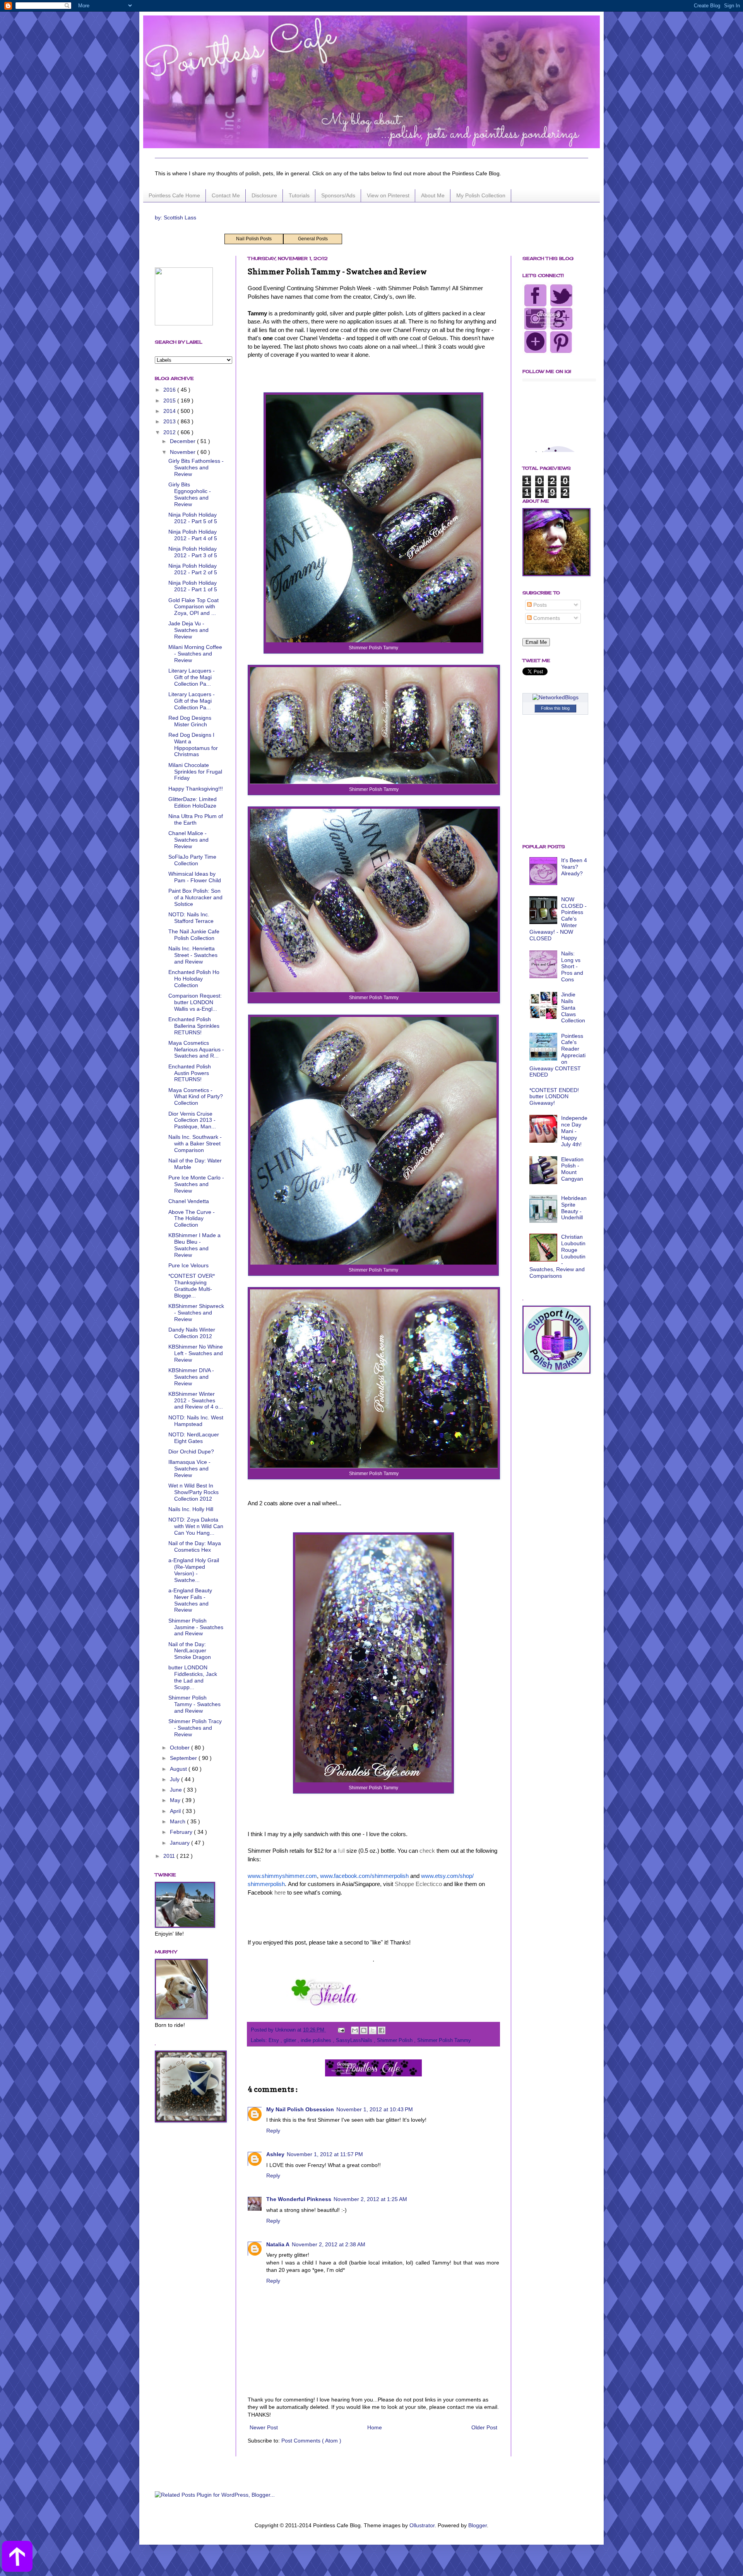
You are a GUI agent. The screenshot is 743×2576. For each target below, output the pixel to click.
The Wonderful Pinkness (299, 2199)
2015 (170, 401)
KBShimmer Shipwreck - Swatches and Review (196, 1313)
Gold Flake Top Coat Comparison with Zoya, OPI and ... (193, 607)
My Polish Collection (481, 195)
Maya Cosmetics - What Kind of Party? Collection (196, 1097)
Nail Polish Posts (254, 239)
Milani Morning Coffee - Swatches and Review (195, 654)
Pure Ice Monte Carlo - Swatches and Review (196, 1184)
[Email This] (355, 2030)
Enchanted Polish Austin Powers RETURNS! (190, 1073)
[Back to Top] (17, 2557)
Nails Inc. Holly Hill (191, 1509)
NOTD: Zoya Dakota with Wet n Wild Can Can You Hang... (196, 1526)
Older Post (484, 2427)
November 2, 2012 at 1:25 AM (370, 2199)
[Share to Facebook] (382, 2030)
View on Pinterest (388, 195)
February (182, 1832)
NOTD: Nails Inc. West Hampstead (196, 1421)
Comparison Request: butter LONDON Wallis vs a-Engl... (195, 1002)
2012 (170, 432)
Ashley (275, 2154)
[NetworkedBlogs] (556, 697)
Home (375, 2427)
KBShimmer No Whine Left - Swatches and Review (196, 1353)
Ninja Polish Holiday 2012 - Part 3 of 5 (193, 552)
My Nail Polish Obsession (300, 2109)
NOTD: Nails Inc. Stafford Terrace (191, 918)
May (176, 1800)
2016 (170, 390)
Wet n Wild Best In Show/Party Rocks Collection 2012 (193, 1492)
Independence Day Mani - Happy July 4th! (574, 1131)
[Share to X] (373, 2030)
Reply (273, 2131)
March (178, 1821)
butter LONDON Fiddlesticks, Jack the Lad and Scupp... (193, 1677)
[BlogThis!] (364, 2030)
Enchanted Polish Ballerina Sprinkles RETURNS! (194, 1026)
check (427, 1851)
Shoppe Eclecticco (418, 1884)
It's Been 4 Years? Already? (574, 867)
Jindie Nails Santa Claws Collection (573, 1007)
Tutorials (299, 195)
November (183, 452)
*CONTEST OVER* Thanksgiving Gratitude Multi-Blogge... (192, 1285)
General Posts (313, 239)
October (181, 1748)
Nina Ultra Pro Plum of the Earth (196, 819)
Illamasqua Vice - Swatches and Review (189, 1469)
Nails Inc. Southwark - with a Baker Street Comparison (195, 1143)
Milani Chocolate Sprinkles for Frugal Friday (195, 772)
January (181, 1843)
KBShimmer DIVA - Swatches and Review (191, 1377)
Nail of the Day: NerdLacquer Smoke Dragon (190, 1651)
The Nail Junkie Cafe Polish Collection (194, 935)
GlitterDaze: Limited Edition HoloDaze (193, 802)
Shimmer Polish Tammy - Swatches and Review (194, 1704)
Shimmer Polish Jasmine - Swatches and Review (196, 1627)
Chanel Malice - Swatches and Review (188, 840)
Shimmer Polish (395, 2040)
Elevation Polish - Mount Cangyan (572, 1169)
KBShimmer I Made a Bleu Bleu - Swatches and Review (194, 1245)
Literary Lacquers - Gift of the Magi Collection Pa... (192, 677)
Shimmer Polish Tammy (444, 2040)
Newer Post (264, 2427)
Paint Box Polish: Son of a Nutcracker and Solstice (195, 897)
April (176, 1811)
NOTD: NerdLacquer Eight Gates (194, 1438)
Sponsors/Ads (338, 195)
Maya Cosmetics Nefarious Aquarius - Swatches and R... (196, 1049)
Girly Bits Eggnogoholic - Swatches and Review (190, 494)
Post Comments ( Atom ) (311, 2441)
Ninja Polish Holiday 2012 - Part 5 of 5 (193, 518)
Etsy (275, 2040)
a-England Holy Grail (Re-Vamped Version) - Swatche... (194, 1570)
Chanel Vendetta (189, 1201)
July (175, 1779)
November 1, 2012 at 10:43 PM (375, 2109)
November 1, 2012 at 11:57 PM (325, 2154)
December (183, 441)
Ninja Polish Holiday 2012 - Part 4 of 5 (193, 535)
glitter (291, 2040)
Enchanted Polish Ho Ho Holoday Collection (194, 979)
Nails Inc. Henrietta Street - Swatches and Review (193, 955)
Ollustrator (422, 2525)
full (341, 1851)
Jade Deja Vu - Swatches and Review (188, 630)
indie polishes (317, 2040)
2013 (170, 421)
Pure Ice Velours (188, 1265)
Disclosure (264, 195)
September (184, 1758)
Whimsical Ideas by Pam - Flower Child (195, 877)
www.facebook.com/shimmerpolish (364, 1876)
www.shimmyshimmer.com (282, 1876)
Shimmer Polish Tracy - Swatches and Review (195, 1728)
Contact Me (226, 195)
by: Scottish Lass (175, 217)
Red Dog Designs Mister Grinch (190, 721)
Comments (546, 618)
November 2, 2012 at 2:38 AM (329, 2244)
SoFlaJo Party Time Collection (192, 860)
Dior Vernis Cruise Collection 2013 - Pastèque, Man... (192, 1120)
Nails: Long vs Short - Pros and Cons (572, 966)
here (280, 1892)
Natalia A (278, 2244)
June (177, 1790)
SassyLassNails (355, 2040)
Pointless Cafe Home (174, 195)
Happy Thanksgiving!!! (196, 789)
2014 (170, 411)
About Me (433, 195)
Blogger (478, 2525)
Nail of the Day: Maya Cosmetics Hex (195, 1546)
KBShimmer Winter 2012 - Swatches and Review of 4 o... (196, 1400)
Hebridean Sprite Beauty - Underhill (574, 1208)
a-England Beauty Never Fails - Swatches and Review (190, 1600)
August (179, 1769)
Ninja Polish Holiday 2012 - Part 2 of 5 (193, 569)
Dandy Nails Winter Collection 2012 (192, 1333)
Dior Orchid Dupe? (191, 1451)
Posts (539, 605)
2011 (170, 1856)
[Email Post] (341, 2030)
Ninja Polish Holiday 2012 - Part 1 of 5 (193, 586)
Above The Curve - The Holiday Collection (192, 1219)
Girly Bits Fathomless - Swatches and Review (196, 467)
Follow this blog (555, 708)
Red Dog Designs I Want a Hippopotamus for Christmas (193, 745)
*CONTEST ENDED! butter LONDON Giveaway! (554, 1097)
